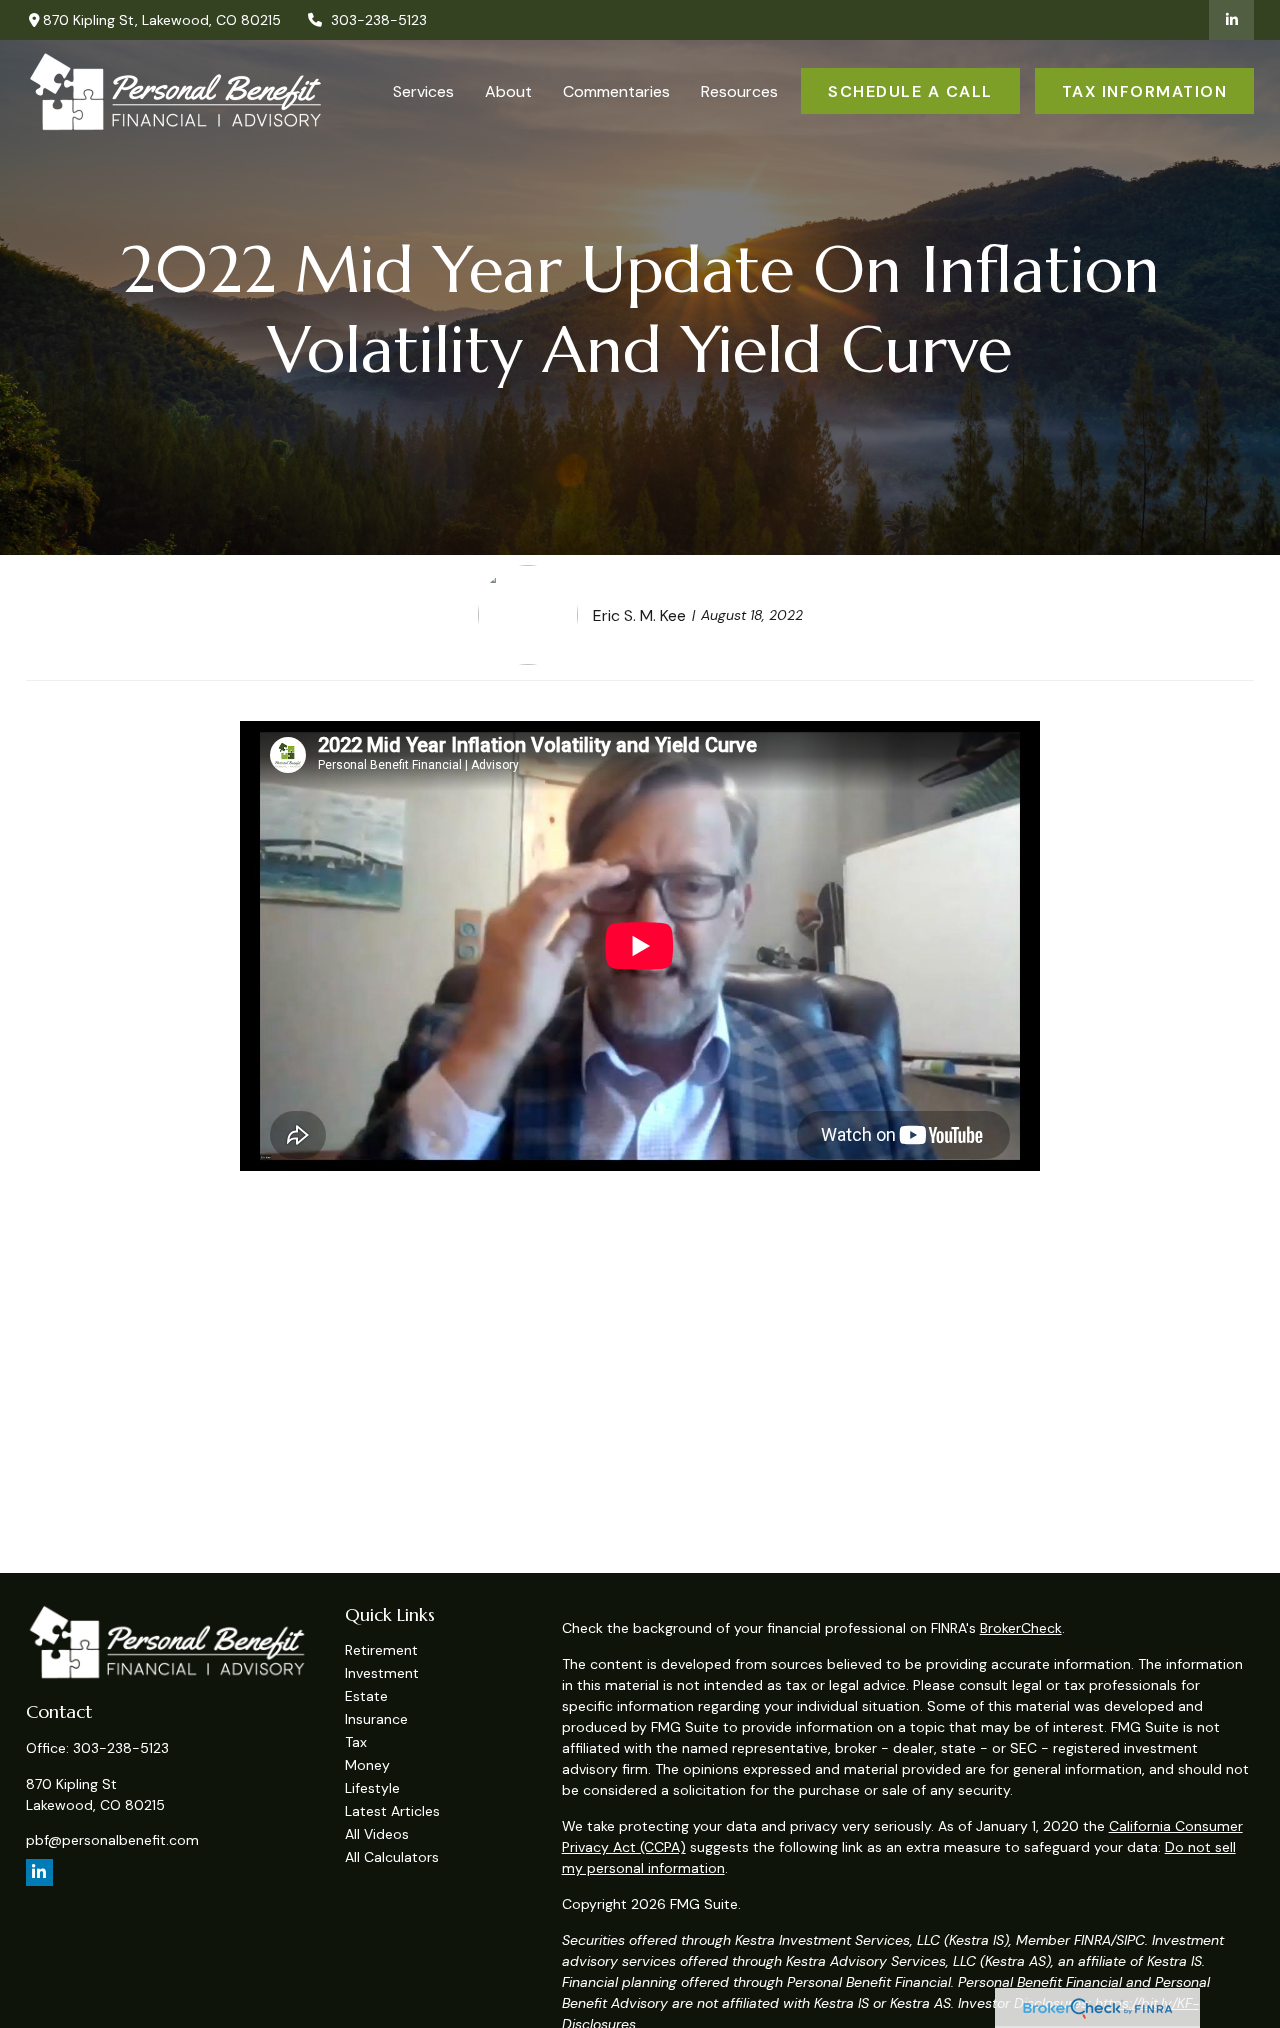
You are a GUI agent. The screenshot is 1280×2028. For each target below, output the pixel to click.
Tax (356, 1742)
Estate (366, 1696)
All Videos (377, 1834)
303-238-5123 (379, 20)
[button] (423, 91)
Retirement (381, 1650)
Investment (382, 1673)
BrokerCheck (1021, 1628)
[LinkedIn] (1231, 20)
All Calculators (392, 1857)
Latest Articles (392, 1811)
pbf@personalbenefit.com (112, 1840)
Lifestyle (372, 1788)
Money (367, 1765)
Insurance (376, 1719)
